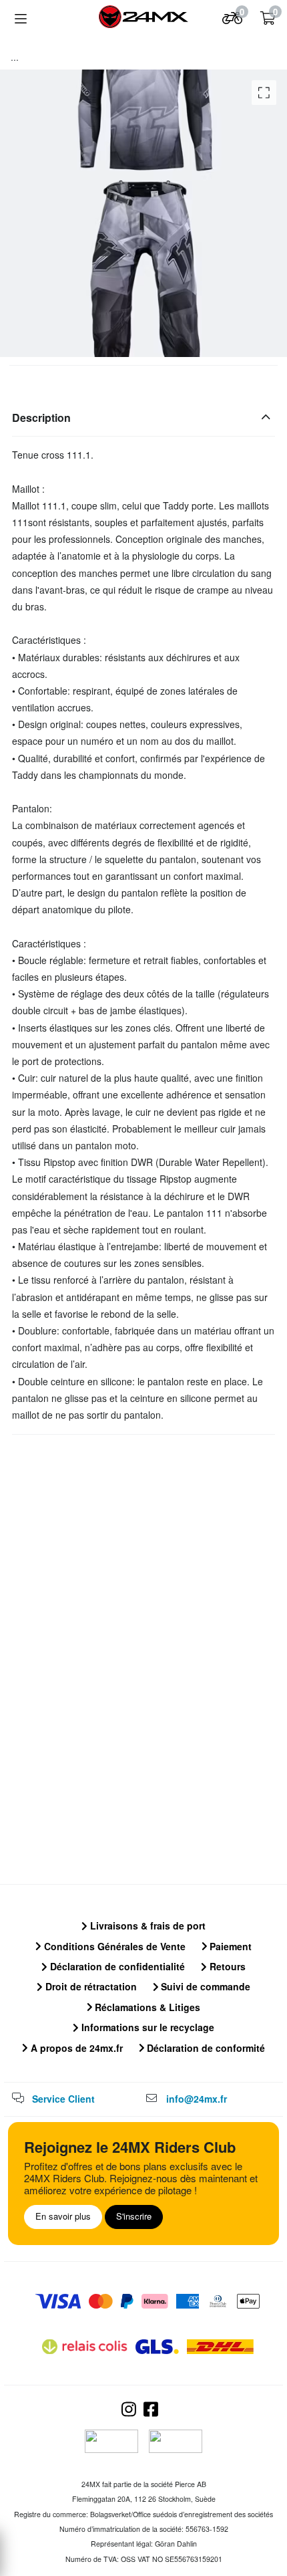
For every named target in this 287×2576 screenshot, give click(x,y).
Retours (226, 1966)
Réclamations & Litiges (146, 2007)
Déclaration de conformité (205, 2048)
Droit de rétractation (90, 1986)
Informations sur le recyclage (147, 2027)
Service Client (63, 2099)
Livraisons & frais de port (147, 1925)
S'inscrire (134, 2216)
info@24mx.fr (197, 2099)
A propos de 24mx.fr (75, 2048)
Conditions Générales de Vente (113, 1946)
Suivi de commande (204, 1986)
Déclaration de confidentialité (116, 1966)
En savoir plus (63, 2216)
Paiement (229, 1946)
